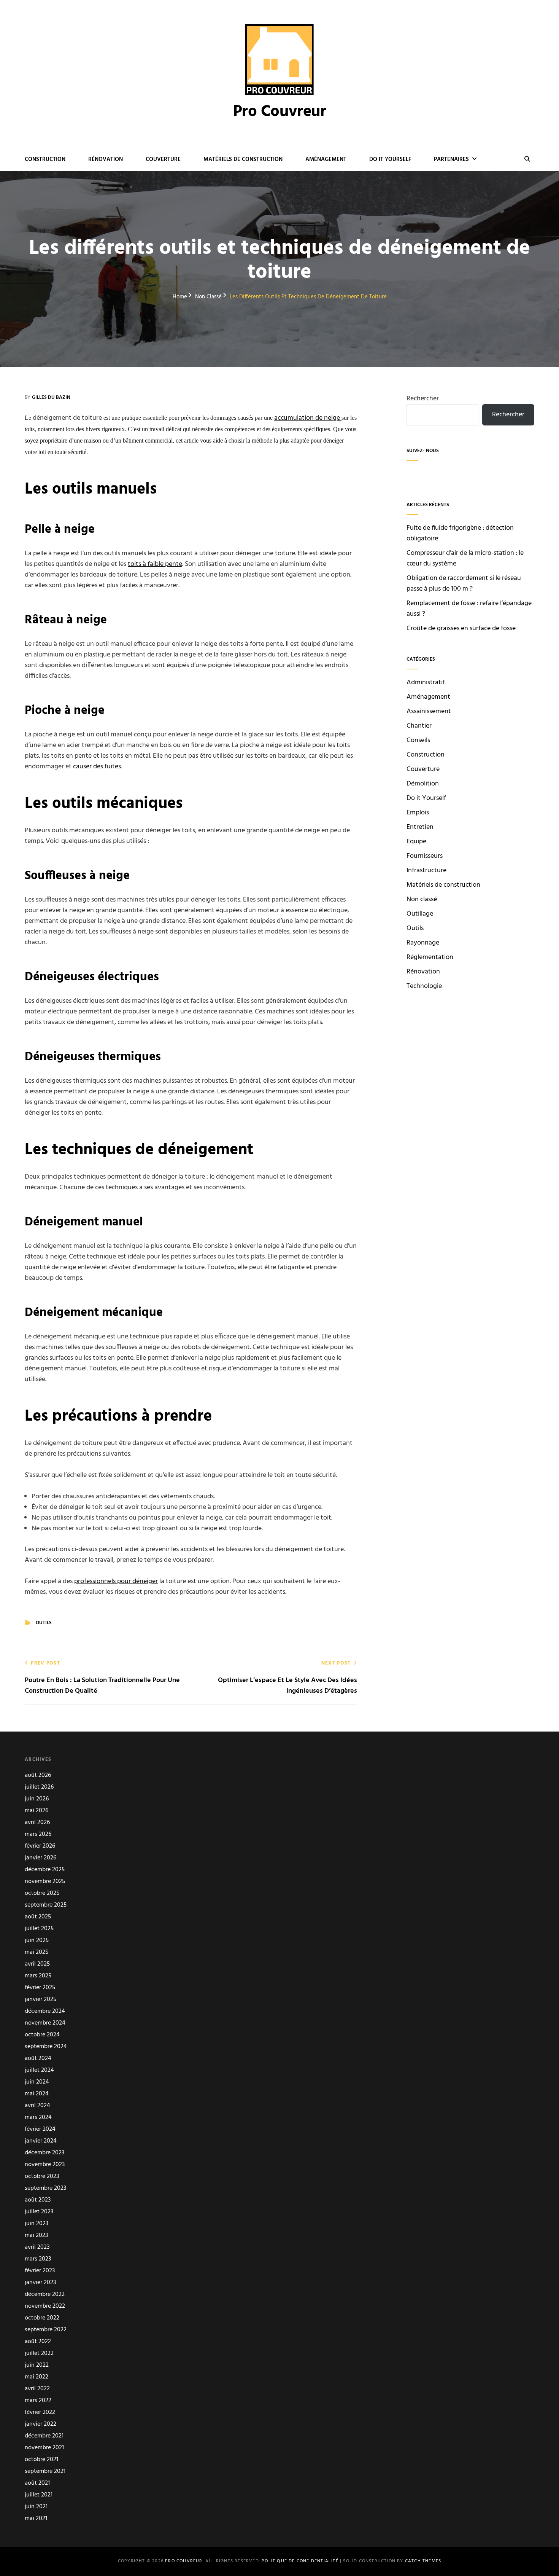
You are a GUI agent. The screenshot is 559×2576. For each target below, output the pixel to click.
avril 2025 (37, 1964)
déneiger (145, 1581)
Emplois (418, 813)
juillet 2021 (39, 2495)
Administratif (426, 683)
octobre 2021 (41, 2460)
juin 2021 (36, 2507)
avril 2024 (37, 2106)
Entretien (420, 827)
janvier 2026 (40, 1858)
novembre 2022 (45, 2306)
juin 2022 (37, 2365)
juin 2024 (37, 2082)
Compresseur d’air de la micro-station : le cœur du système (465, 558)
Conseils (418, 741)
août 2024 (38, 2059)
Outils (44, 1623)
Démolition (423, 784)
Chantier (419, 726)
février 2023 (40, 2271)
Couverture (163, 159)
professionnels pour (103, 1581)
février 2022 (40, 2413)
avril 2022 (37, 2389)
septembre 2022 (46, 2330)
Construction (45, 159)
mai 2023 (36, 2236)
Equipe (416, 842)
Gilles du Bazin (51, 397)
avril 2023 (37, 2247)
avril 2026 (37, 1823)
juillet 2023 (39, 2212)
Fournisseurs (425, 856)
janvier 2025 (40, 2000)
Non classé (208, 297)
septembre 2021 (45, 2472)
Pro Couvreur (280, 112)
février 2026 (40, 1846)
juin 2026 (37, 1799)
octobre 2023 (42, 2177)
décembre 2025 (45, 1870)
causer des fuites (97, 767)
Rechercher (423, 399)
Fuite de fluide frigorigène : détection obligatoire (460, 533)
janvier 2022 (40, 2424)
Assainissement (429, 712)
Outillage (420, 914)
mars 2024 (38, 2118)
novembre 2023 (45, 2165)
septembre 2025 (46, 1905)
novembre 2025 (45, 1882)
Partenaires (451, 159)
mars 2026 (38, 1834)
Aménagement (326, 159)
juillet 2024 (39, 2070)
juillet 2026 (39, 1787)
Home (180, 297)
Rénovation (106, 159)
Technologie (424, 986)
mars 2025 (38, 1976)
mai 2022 (37, 2377)
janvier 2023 (40, 2283)
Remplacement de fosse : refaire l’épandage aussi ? (469, 609)
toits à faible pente (155, 564)
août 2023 (38, 2200)
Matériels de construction (243, 159)
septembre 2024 (46, 2047)
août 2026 (38, 1775)
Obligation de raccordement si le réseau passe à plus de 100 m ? (464, 584)
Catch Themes (423, 2561)
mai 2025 (37, 1952)
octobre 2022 (42, 2318)
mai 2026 (37, 1811)
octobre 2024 (42, 2035)
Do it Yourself (390, 159)
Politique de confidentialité (300, 2561)
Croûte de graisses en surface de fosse (461, 628)
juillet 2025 (39, 1929)
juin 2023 (37, 2224)
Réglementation (430, 957)
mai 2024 (37, 2094)
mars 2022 (38, 2401)
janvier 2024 (41, 2141)
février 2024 (40, 2129)
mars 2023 (38, 2259)
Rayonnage (423, 943)
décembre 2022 (45, 2295)
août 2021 (37, 2483)
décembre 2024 (45, 2011)
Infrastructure (426, 871)
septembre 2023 (45, 2188)
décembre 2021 (44, 2436)
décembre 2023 (44, 2153)
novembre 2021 (44, 2448)
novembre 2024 (45, 2023)
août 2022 (38, 2342)
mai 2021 (36, 2519)
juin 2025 (37, 1941)
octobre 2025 (42, 1893)
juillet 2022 (39, 2354)
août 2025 (38, 1917)
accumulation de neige (308, 418)
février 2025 (40, 1988)
